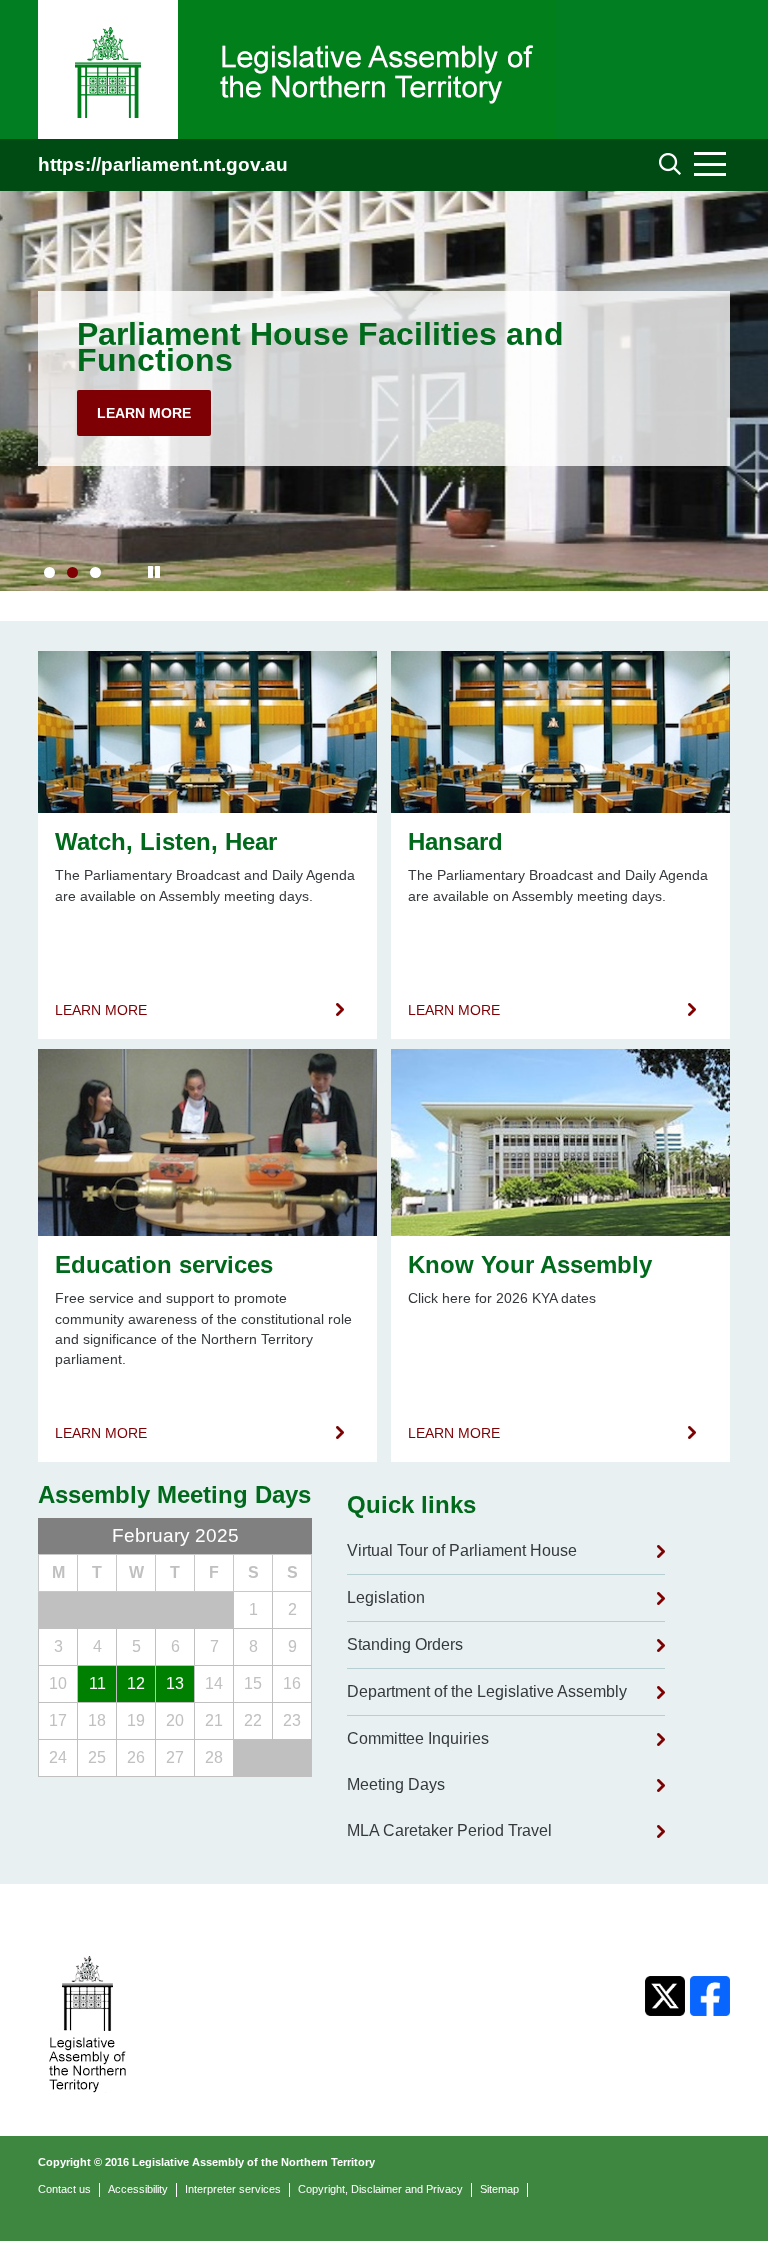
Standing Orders (405, 1644)
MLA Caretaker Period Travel (449, 1830)
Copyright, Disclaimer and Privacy (380, 2189)
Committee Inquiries (418, 1738)
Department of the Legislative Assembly (487, 1691)
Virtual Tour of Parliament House (462, 1550)
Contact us (64, 2189)
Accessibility (138, 2189)
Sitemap (499, 2189)
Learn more (144, 413)
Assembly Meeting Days (174, 1494)
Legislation (386, 1597)
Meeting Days (396, 1784)
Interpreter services (233, 2189)
